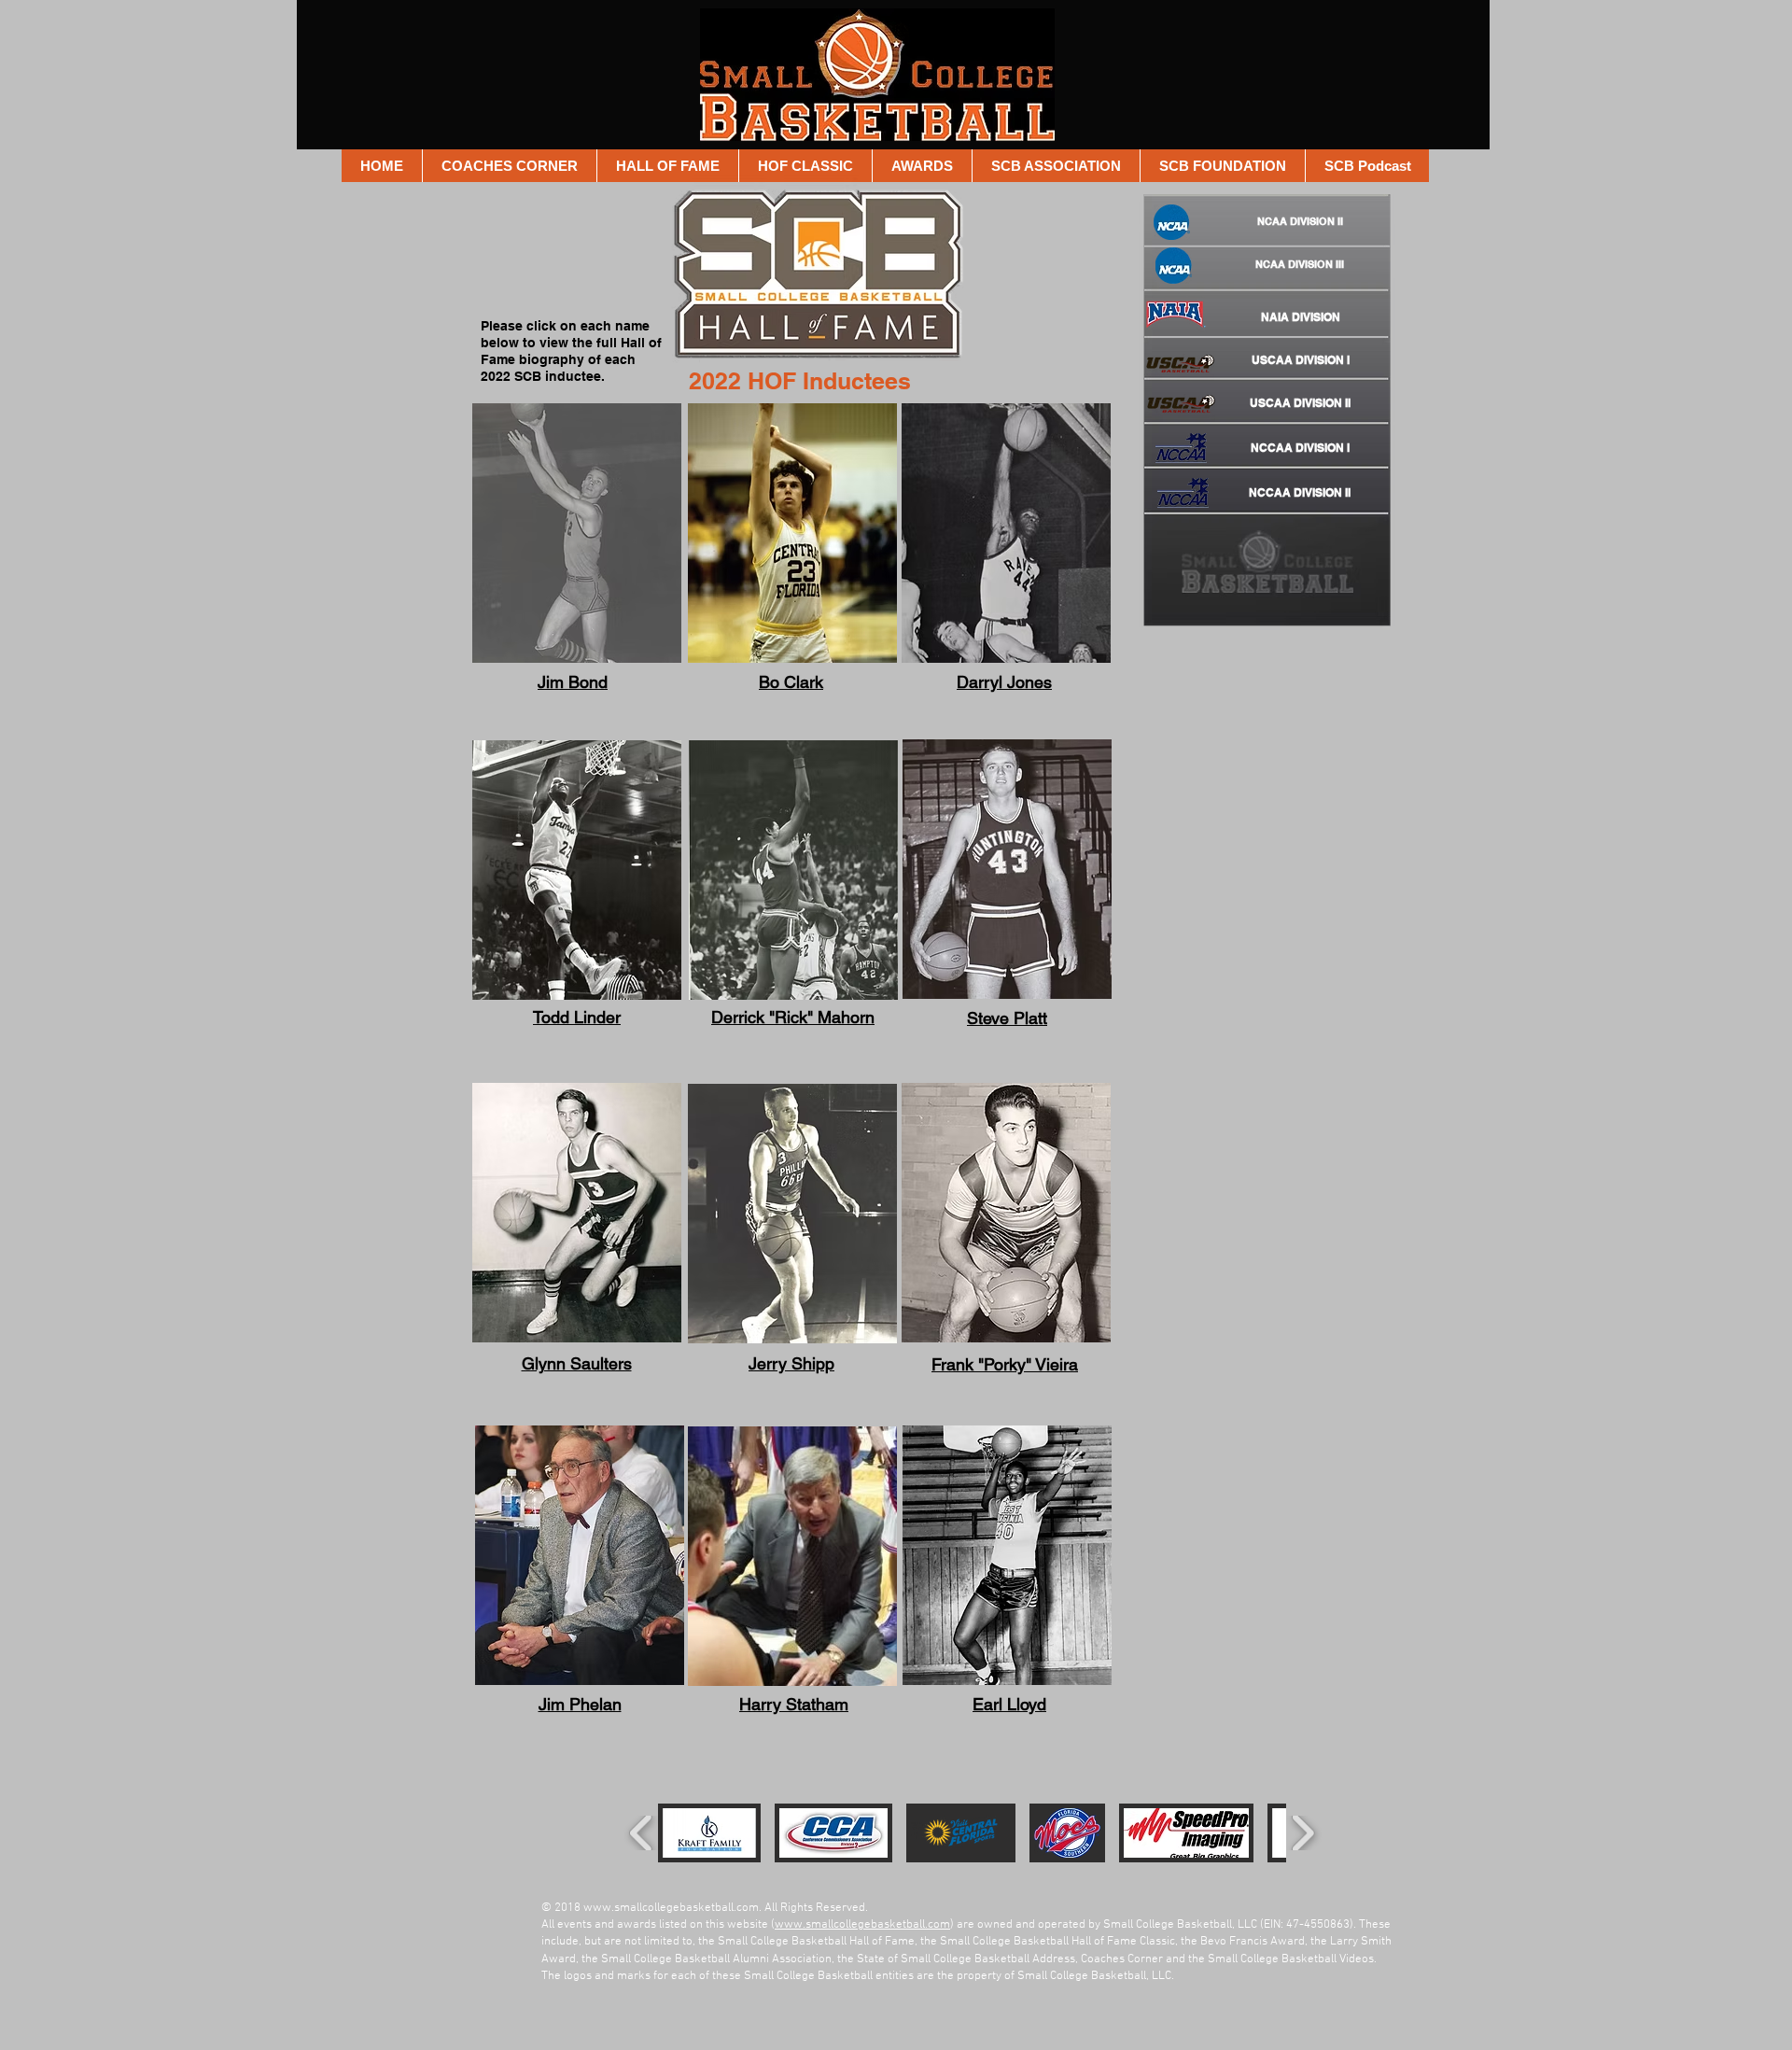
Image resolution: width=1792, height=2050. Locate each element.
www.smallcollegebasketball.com (671, 1908)
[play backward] (642, 1833)
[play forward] (1302, 1833)
